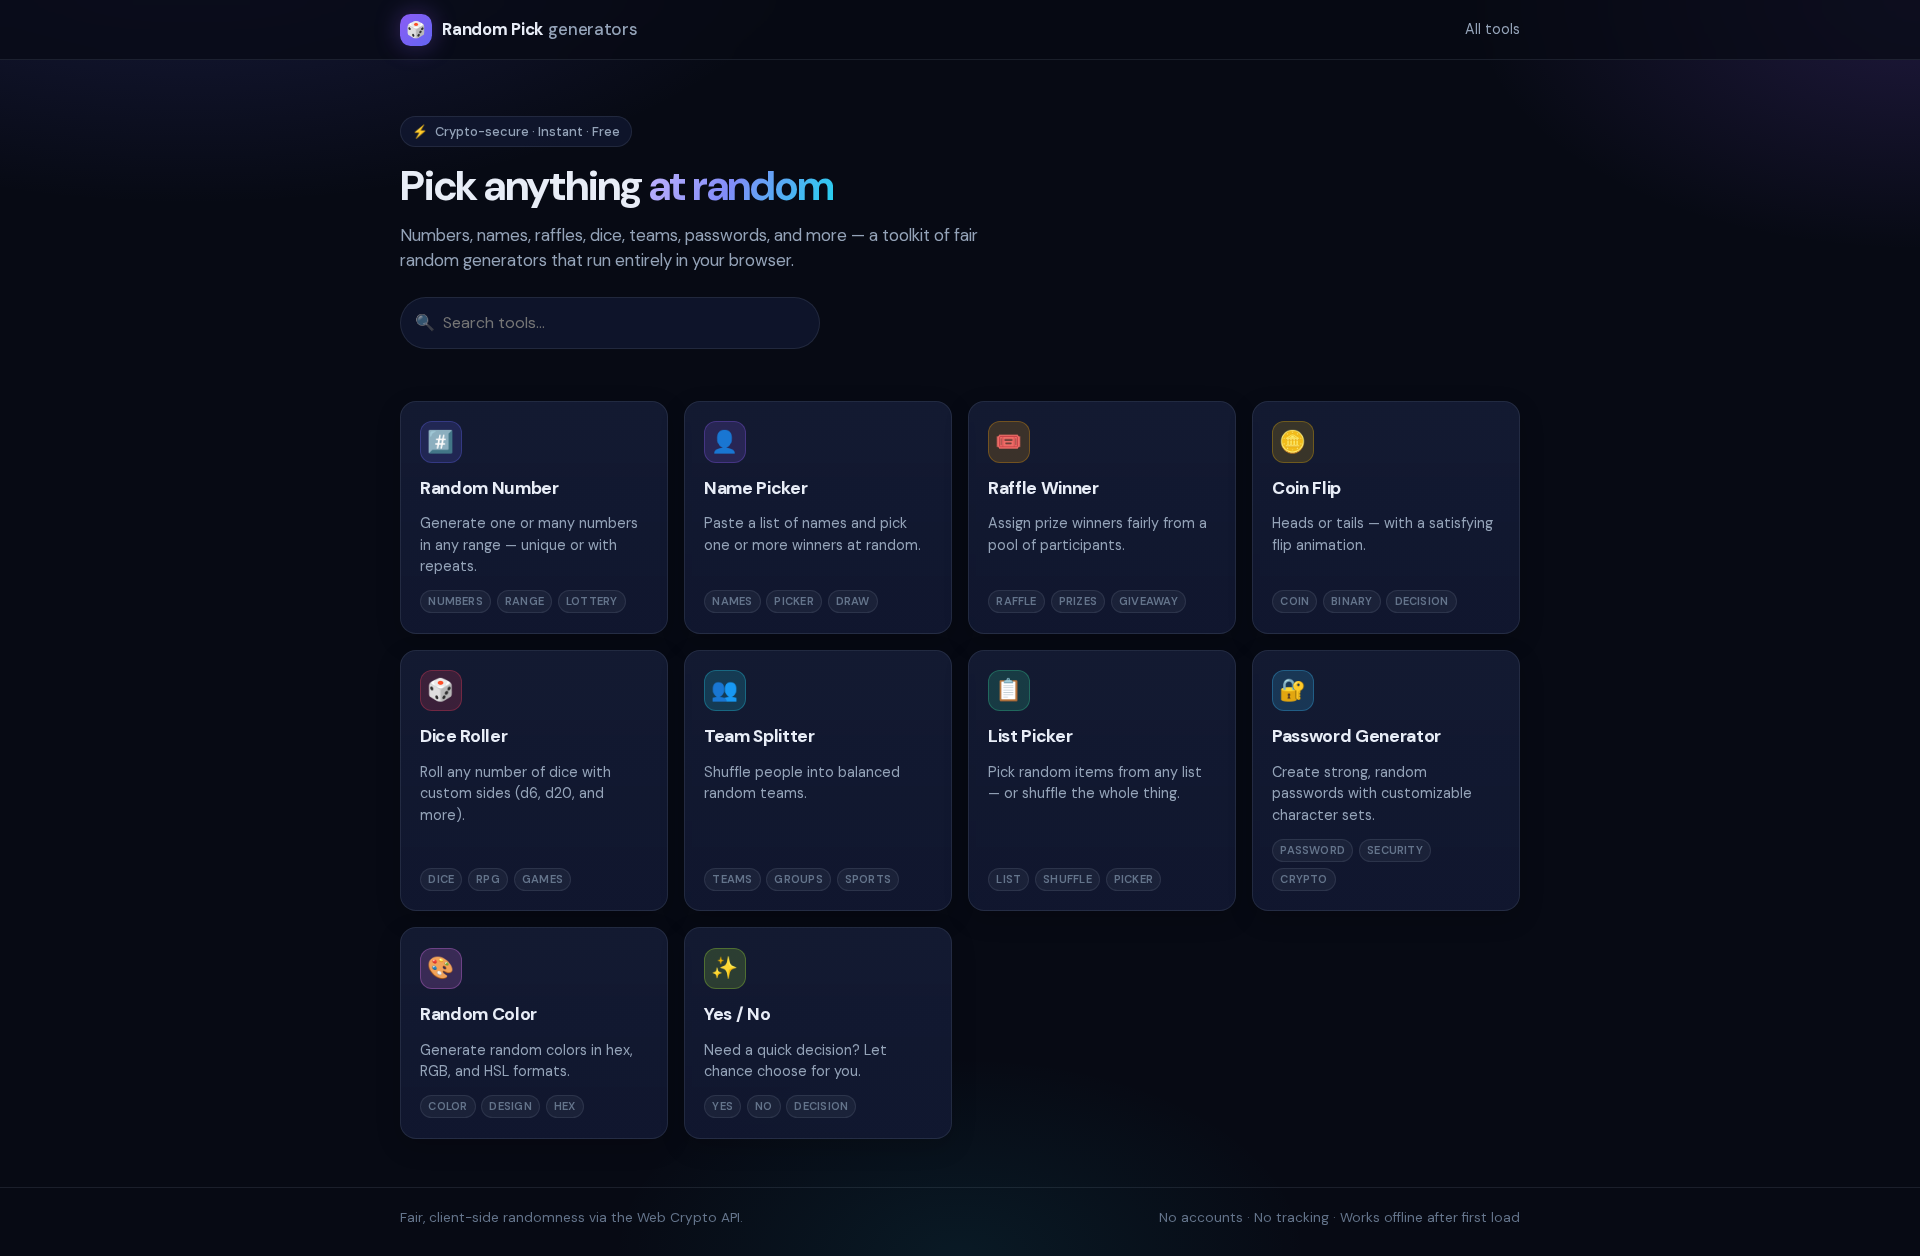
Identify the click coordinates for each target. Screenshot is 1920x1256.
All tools (1492, 29)
